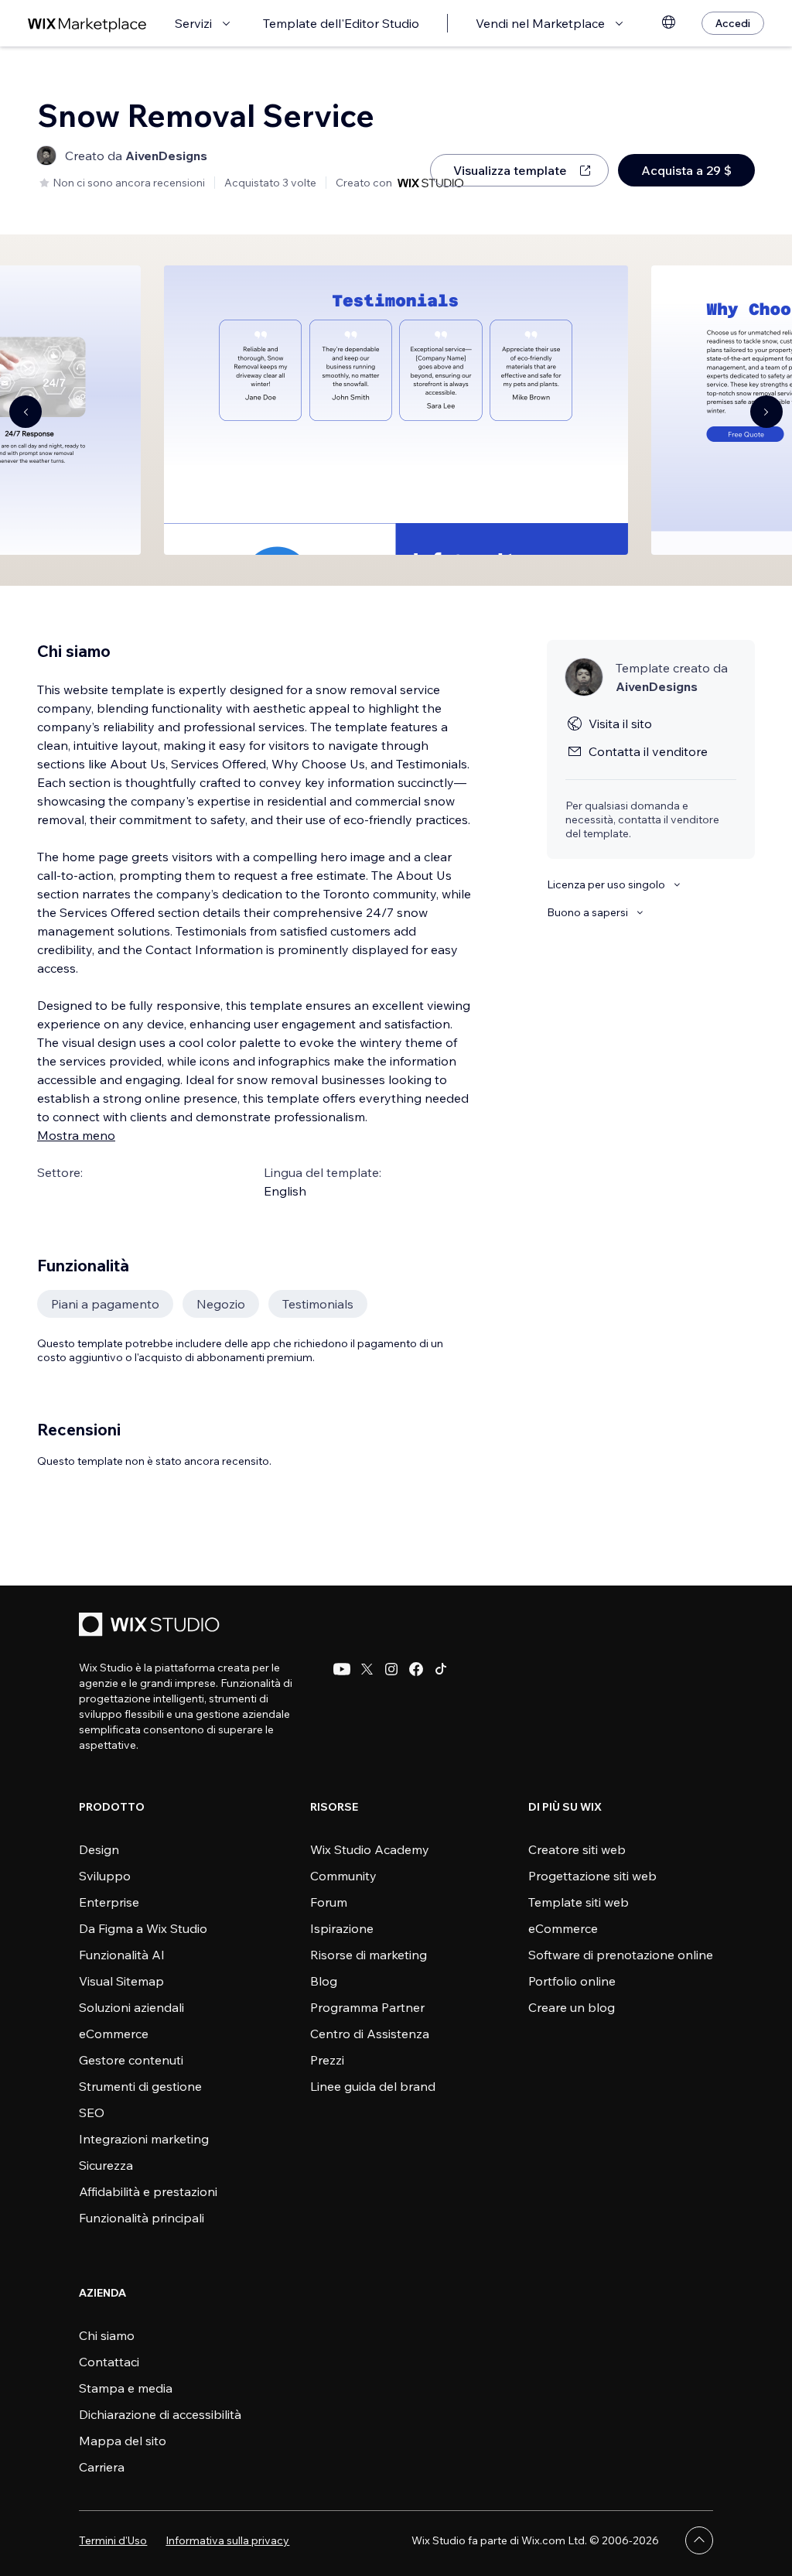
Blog (324, 1981)
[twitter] (367, 1669)
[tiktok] (441, 1669)
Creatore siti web (577, 1849)
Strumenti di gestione (140, 2086)
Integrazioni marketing (144, 2139)
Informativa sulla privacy (227, 2540)
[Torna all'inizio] (699, 2540)
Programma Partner (367, 2007)
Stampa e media (126, 2388)
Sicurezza (106, 2165)
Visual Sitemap (121, 1981)
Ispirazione (342, 1928)
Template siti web (579, 1902)
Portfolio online (572, 1981)
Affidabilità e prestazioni (148, 2191)
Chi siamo (107, 2335)
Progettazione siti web (592, 1876)
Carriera (102, 2467)
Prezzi (327, 2060)
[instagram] (391, 1669)
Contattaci (109, 2362)
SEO (92, 2112)
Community (343, 1876)
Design (99, 1849)
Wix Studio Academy (370, 1849)
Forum (329, 1902)
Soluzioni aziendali (131, 2007)
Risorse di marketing (369, 1955)
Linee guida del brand (373, 2086)
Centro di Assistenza (370, 2034)
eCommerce (114, 2034)
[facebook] (416, 1669)
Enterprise (109, 1902)
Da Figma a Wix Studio (143, 1928)
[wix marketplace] (87, 24)
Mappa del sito (123, 2441)
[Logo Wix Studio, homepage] (152, 1626)
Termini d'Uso (113, 2540)
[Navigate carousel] (26, 412)
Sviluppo (105, 1876)
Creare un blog (572, 2007)
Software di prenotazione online (621, 1955)
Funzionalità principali (142, 2218)
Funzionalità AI (122, 1955)
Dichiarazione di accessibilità (160, 2414)
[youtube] (342, 1669)
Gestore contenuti (131, 2060)
